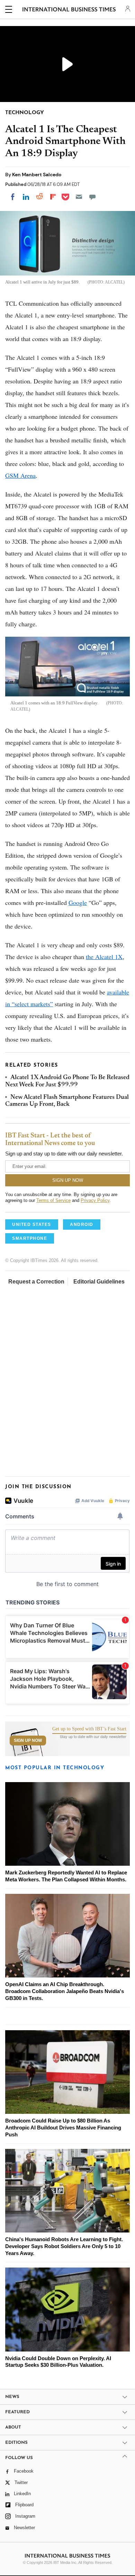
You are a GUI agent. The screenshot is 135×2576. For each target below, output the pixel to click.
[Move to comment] (92, 197)
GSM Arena (20, 475)
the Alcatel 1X (104, 957)
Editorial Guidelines (99, 1282)
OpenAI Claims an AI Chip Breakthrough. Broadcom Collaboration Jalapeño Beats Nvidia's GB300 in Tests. (65, 1991)
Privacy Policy (95, 1200)
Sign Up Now (28, 1740)
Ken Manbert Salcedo (37, 175)
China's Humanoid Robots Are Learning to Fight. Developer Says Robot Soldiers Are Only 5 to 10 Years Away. (64, 2246)
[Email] (79, 197)
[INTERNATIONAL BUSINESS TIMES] (69, 10)
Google (78, 903)
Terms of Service (53, 1200)
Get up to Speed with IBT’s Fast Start (89, 1729)
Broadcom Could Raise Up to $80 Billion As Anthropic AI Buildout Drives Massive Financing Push (63, 2128)
